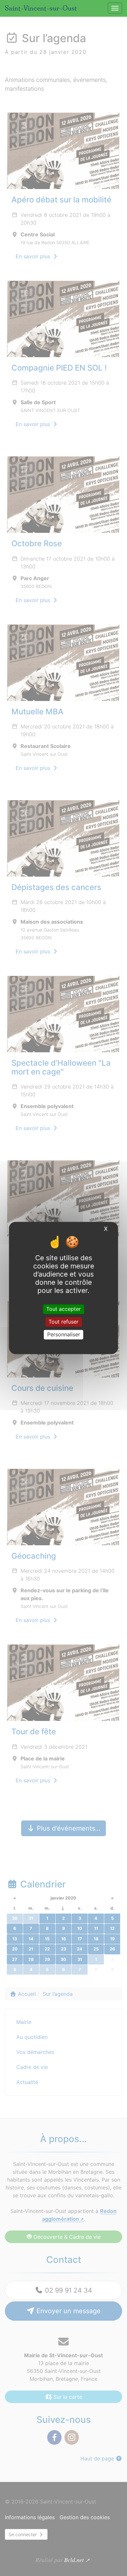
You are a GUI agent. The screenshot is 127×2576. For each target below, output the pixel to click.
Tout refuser (63, 1322)
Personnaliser (64, 1334)
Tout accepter (63, 1309)
